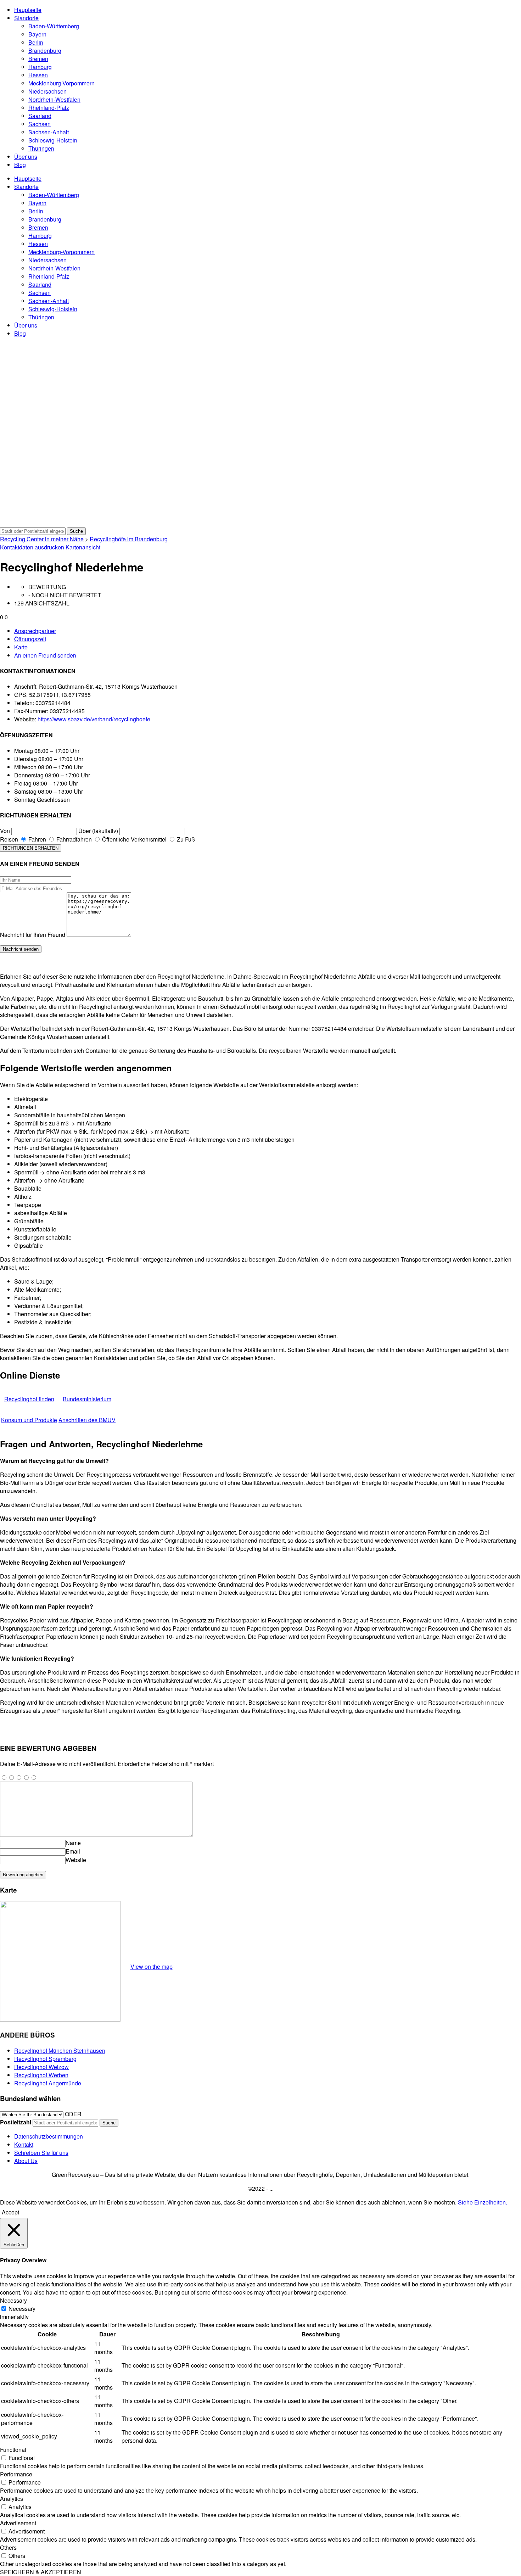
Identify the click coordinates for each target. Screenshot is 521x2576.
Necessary (22, 2309)
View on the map (152, 1966)
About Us (26, 2161)
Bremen (38, 59)
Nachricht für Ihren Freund (33, 935)
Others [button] (8, 2547)
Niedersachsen (47, 91)
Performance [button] (16, 2474)
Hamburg (40, 67)
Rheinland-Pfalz (49, 108)
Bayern (37, 34)
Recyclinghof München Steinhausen (60, 2050)
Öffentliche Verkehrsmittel (134, 839)
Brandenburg (45, 51)
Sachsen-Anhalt (49, 132)
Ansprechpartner (35, 631)
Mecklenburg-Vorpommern (61, 83)
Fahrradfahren (73, 839)
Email (73, 1851)
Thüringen (41, 148)
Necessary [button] (13, 2300)
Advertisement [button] (18, 2523)
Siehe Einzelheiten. (483, 2202)
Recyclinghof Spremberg (45, 2059)
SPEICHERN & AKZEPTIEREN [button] (41, 2572)
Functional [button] (13, 2450)
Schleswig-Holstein (53, 140)
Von (5, 831)
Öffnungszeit (30, 639)
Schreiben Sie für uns (41, 2153)
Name (73, 1843)
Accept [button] (10, 2212)
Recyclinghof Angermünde (48, 2083)
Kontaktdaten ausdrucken (32, 547)
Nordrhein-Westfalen (54, 99)
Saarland (40, 116)
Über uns (26, 157)
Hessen (38, 75)
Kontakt (24, 2144)
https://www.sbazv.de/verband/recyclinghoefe (94, 719)
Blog (20, 165)
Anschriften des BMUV (87, 1420)
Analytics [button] (12, 2499)
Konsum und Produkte (29, 1420)
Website (76, 1860)
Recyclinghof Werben (41, 2075)
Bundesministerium (87, 1399)
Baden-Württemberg (54, 26)
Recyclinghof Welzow (41, 2067)
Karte (21, 647)
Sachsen (40, 124)
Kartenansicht (83, 547)
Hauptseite (28, 10)
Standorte (26, 18)
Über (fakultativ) (98, 831)
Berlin (36, 42)
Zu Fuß (185, 839)
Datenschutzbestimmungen (49, 2136)
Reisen (9, 839)
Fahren (37, 839)
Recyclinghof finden (29, 1399)
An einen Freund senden (45, 655)
